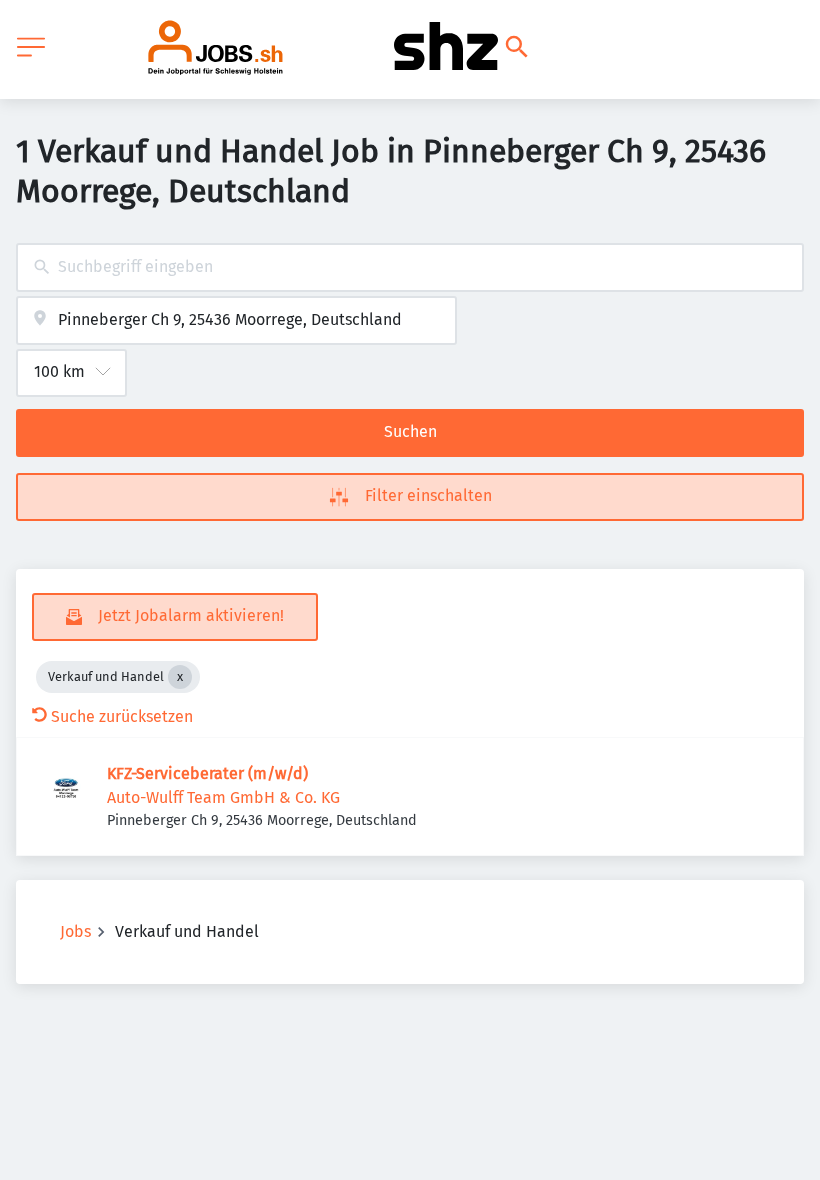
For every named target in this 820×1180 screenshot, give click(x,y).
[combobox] (410, 267)
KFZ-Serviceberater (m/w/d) (207, 773)
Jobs (75, 931)
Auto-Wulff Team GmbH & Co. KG (223, 797)
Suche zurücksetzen (122, 716)
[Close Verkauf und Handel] (180, 677)
